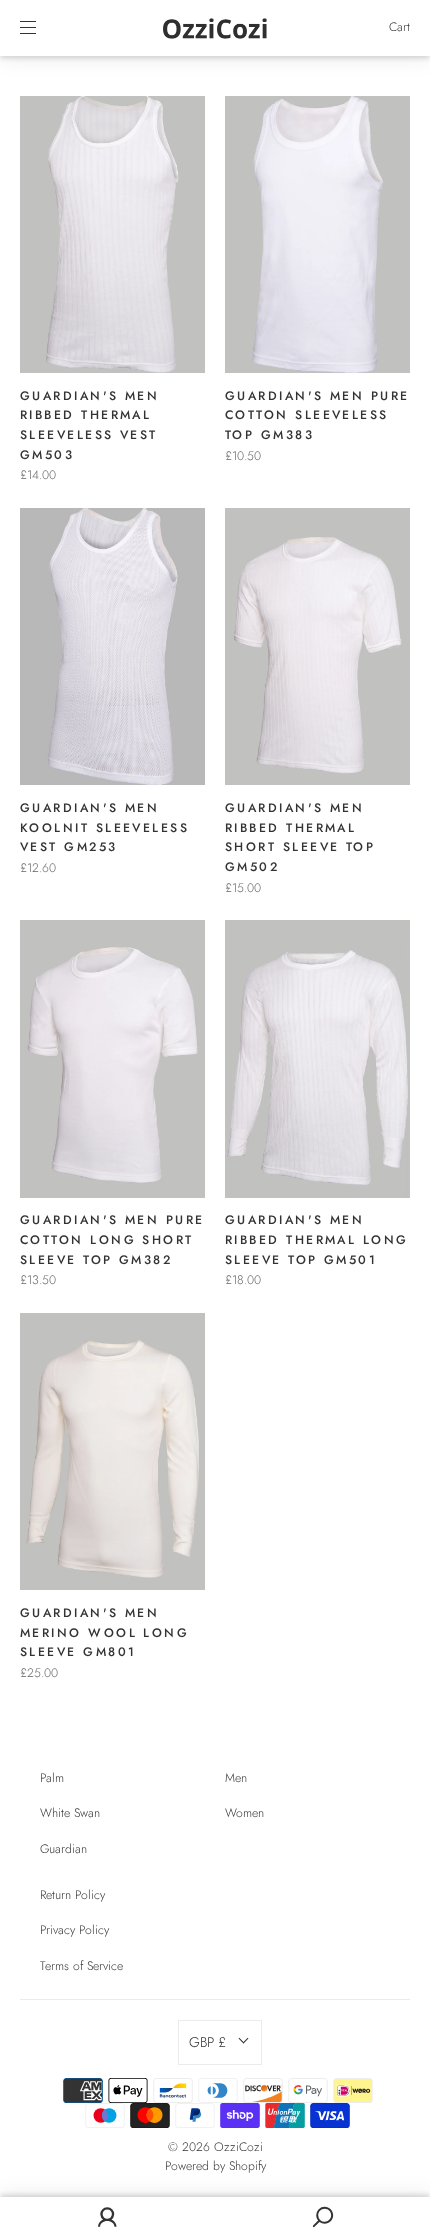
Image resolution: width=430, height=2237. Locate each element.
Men (236, 1778)
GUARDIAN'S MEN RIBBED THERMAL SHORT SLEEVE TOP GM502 (300, 837)
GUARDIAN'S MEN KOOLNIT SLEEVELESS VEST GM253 (104, 827)
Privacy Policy (74, 1930)
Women (244, 1813)
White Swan (70, 1813)
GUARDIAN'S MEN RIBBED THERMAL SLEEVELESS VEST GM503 (89, 425)
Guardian (63, 1849)
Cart (399, 27)
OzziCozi (238, 2147)
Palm (52, 1778)
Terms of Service (81, 1966)
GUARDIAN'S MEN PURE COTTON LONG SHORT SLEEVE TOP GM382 (112, 1239)
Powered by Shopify (215, 2166)
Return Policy (72, 1895)
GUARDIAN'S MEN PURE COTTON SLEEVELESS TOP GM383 (317, 415)
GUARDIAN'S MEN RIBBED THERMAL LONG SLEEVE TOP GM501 (317, 1239)
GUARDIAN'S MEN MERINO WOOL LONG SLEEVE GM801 (104, 1632)
